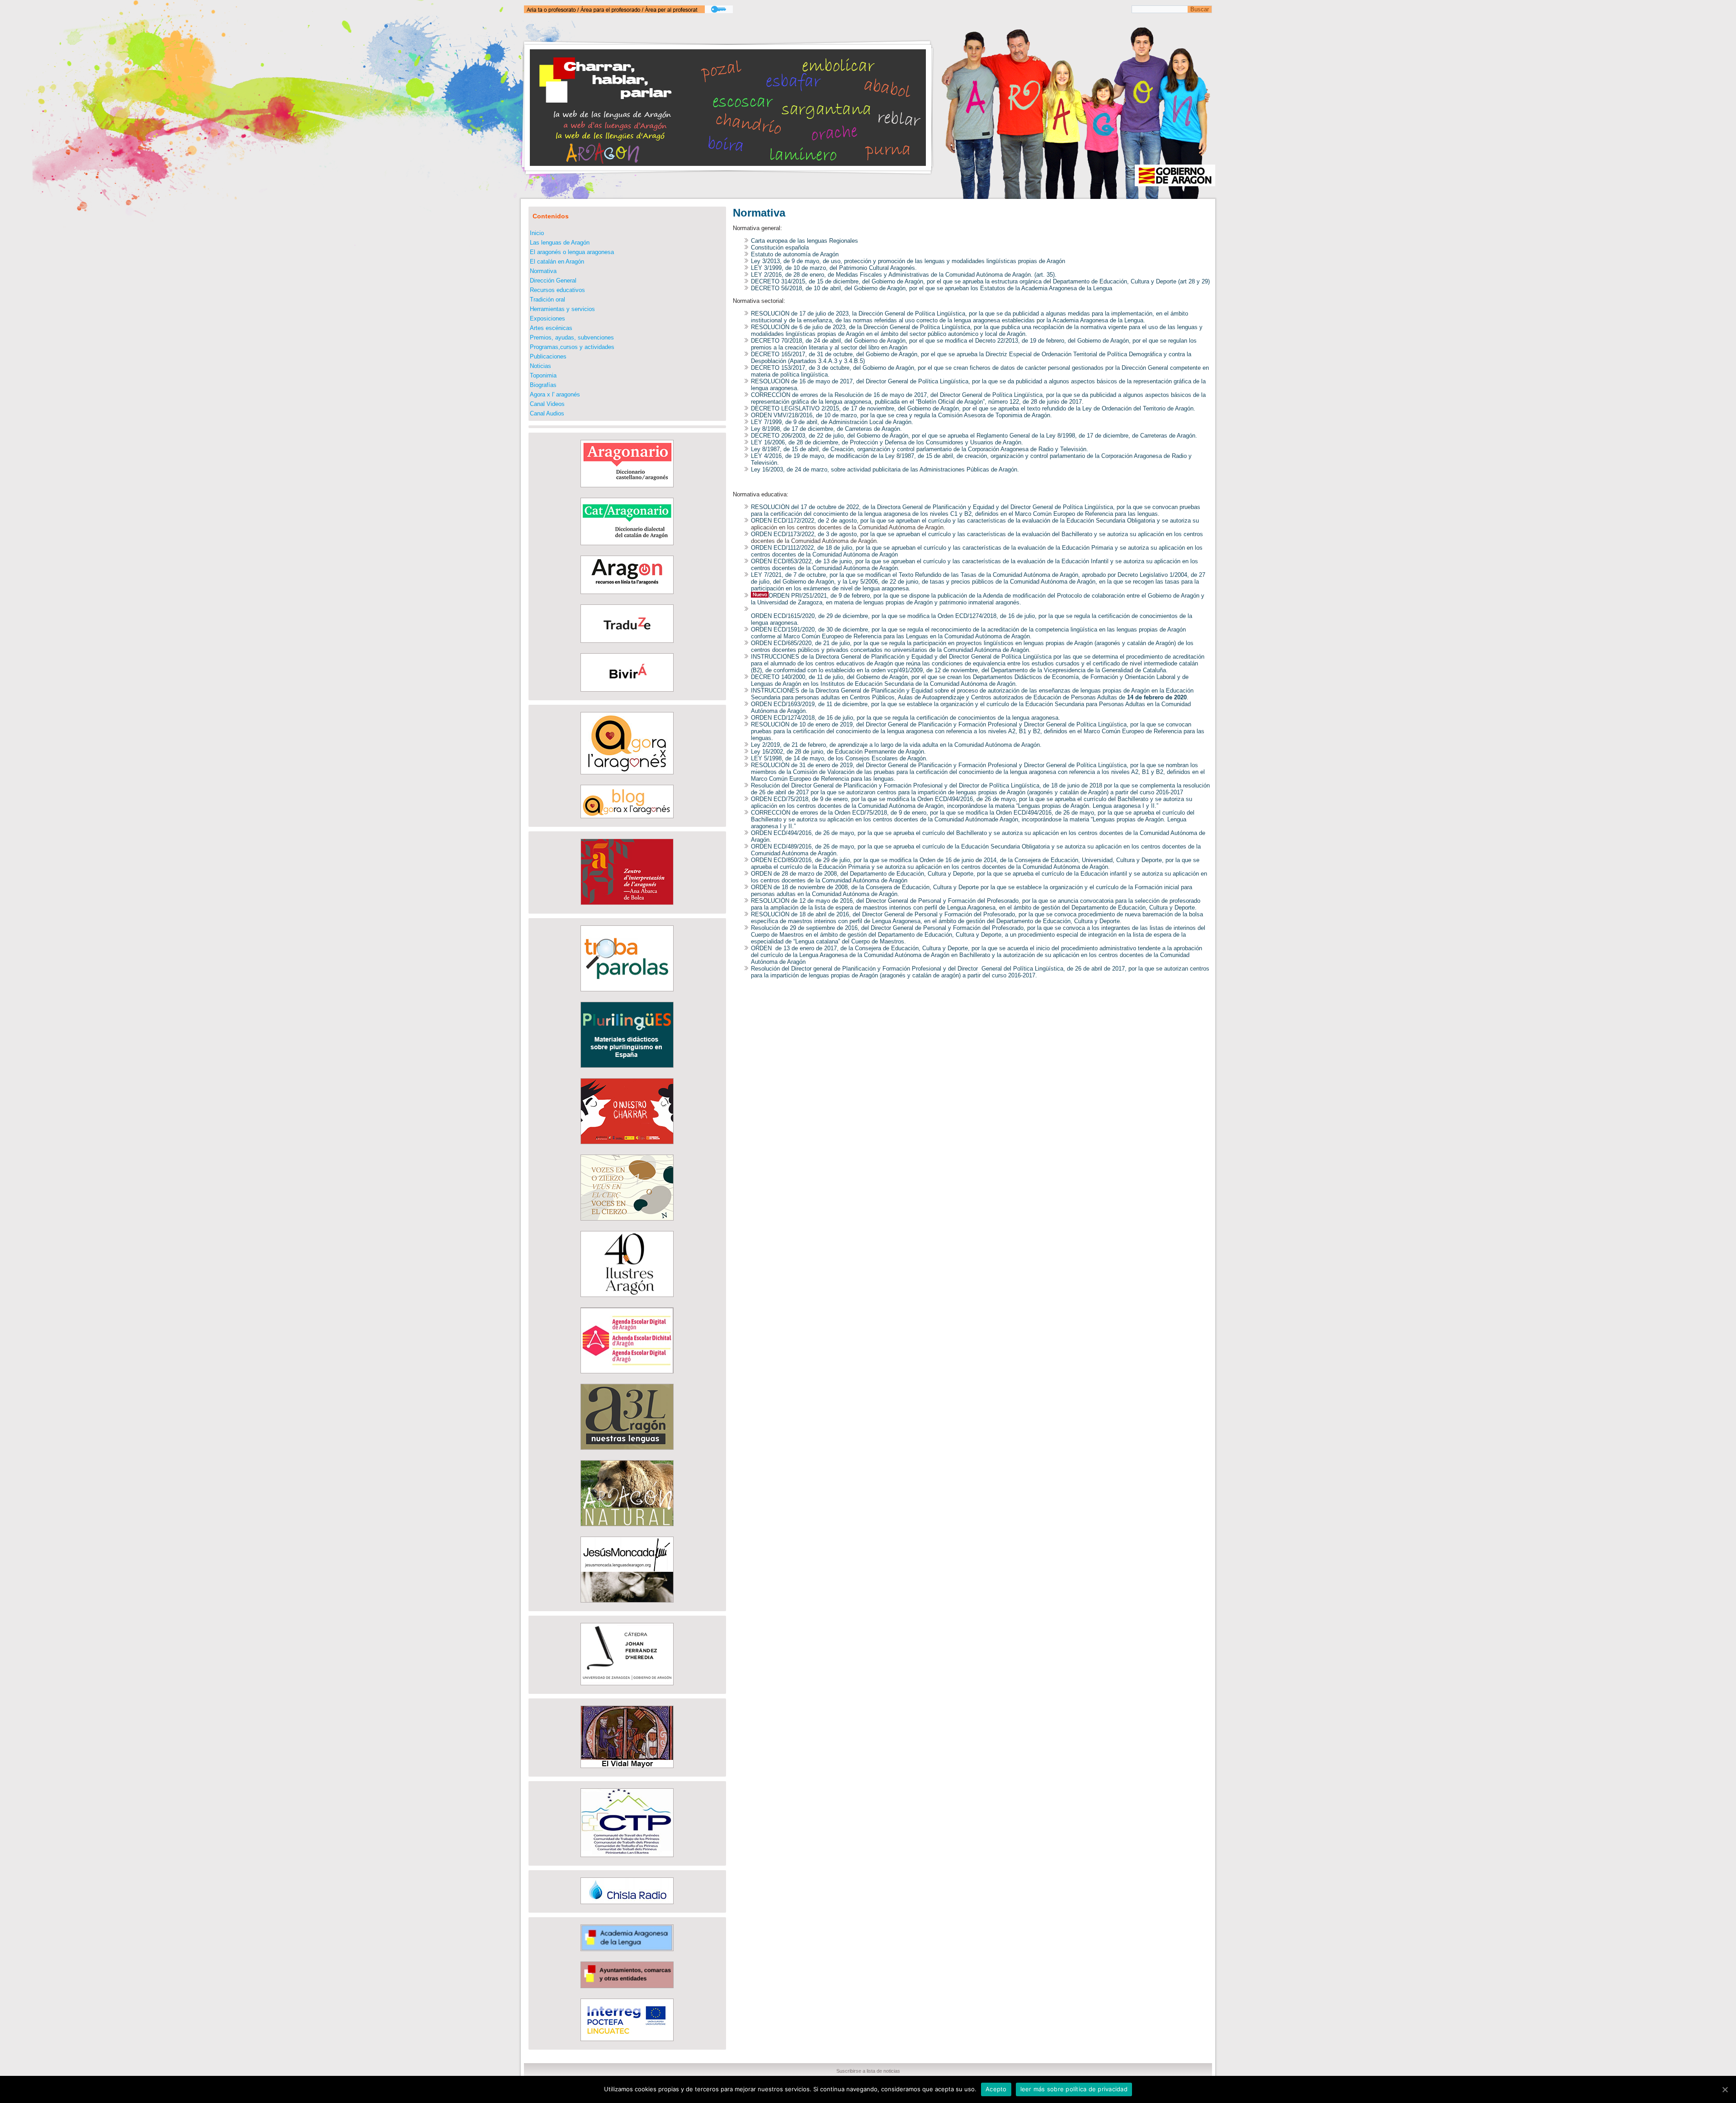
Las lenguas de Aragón (560, 243)
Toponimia (543, 375)
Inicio (537, 233)
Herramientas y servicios (562, 309)
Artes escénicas (551, 328)
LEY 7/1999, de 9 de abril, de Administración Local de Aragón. (832, 422)
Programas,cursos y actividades (572, 347)
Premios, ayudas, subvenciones (572, 337)
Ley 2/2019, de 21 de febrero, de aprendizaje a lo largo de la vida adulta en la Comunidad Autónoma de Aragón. (896, 745)
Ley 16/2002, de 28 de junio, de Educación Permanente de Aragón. (838, 752)
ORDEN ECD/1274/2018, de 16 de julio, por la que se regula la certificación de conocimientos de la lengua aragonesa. (906, 718)
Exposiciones (547, 318)
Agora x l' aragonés (555, 394)
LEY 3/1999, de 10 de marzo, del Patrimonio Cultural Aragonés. (834, 268)
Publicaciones (548, 356)
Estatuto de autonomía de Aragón (795, 254)
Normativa (543, 271)
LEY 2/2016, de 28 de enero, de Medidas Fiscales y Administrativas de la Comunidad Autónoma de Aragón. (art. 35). (904, 275)
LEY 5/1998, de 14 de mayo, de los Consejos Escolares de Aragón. (839, 758)
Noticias (540, 366)
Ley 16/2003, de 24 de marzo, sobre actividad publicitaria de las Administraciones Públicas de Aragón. (885, 469)
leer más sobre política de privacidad (1074, 2089)
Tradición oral (547, 299)
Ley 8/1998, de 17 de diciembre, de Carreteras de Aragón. (826, 429)
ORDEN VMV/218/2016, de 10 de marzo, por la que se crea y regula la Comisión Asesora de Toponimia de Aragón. (901, 415)
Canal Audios (547, 413)
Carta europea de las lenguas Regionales (804, 241)
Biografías (543, 385)
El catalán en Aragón (557, 262)
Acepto (996, 2089)
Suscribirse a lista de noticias (868, 2071)
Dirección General (553, 281)
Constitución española (780, 248)
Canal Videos (547, 404)
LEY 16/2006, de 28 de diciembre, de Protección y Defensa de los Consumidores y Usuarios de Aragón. (887, 442)
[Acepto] (1725, 2089)
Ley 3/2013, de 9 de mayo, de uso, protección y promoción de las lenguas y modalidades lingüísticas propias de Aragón (908, 261)
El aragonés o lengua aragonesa (572, 252)
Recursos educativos (557, 290)
